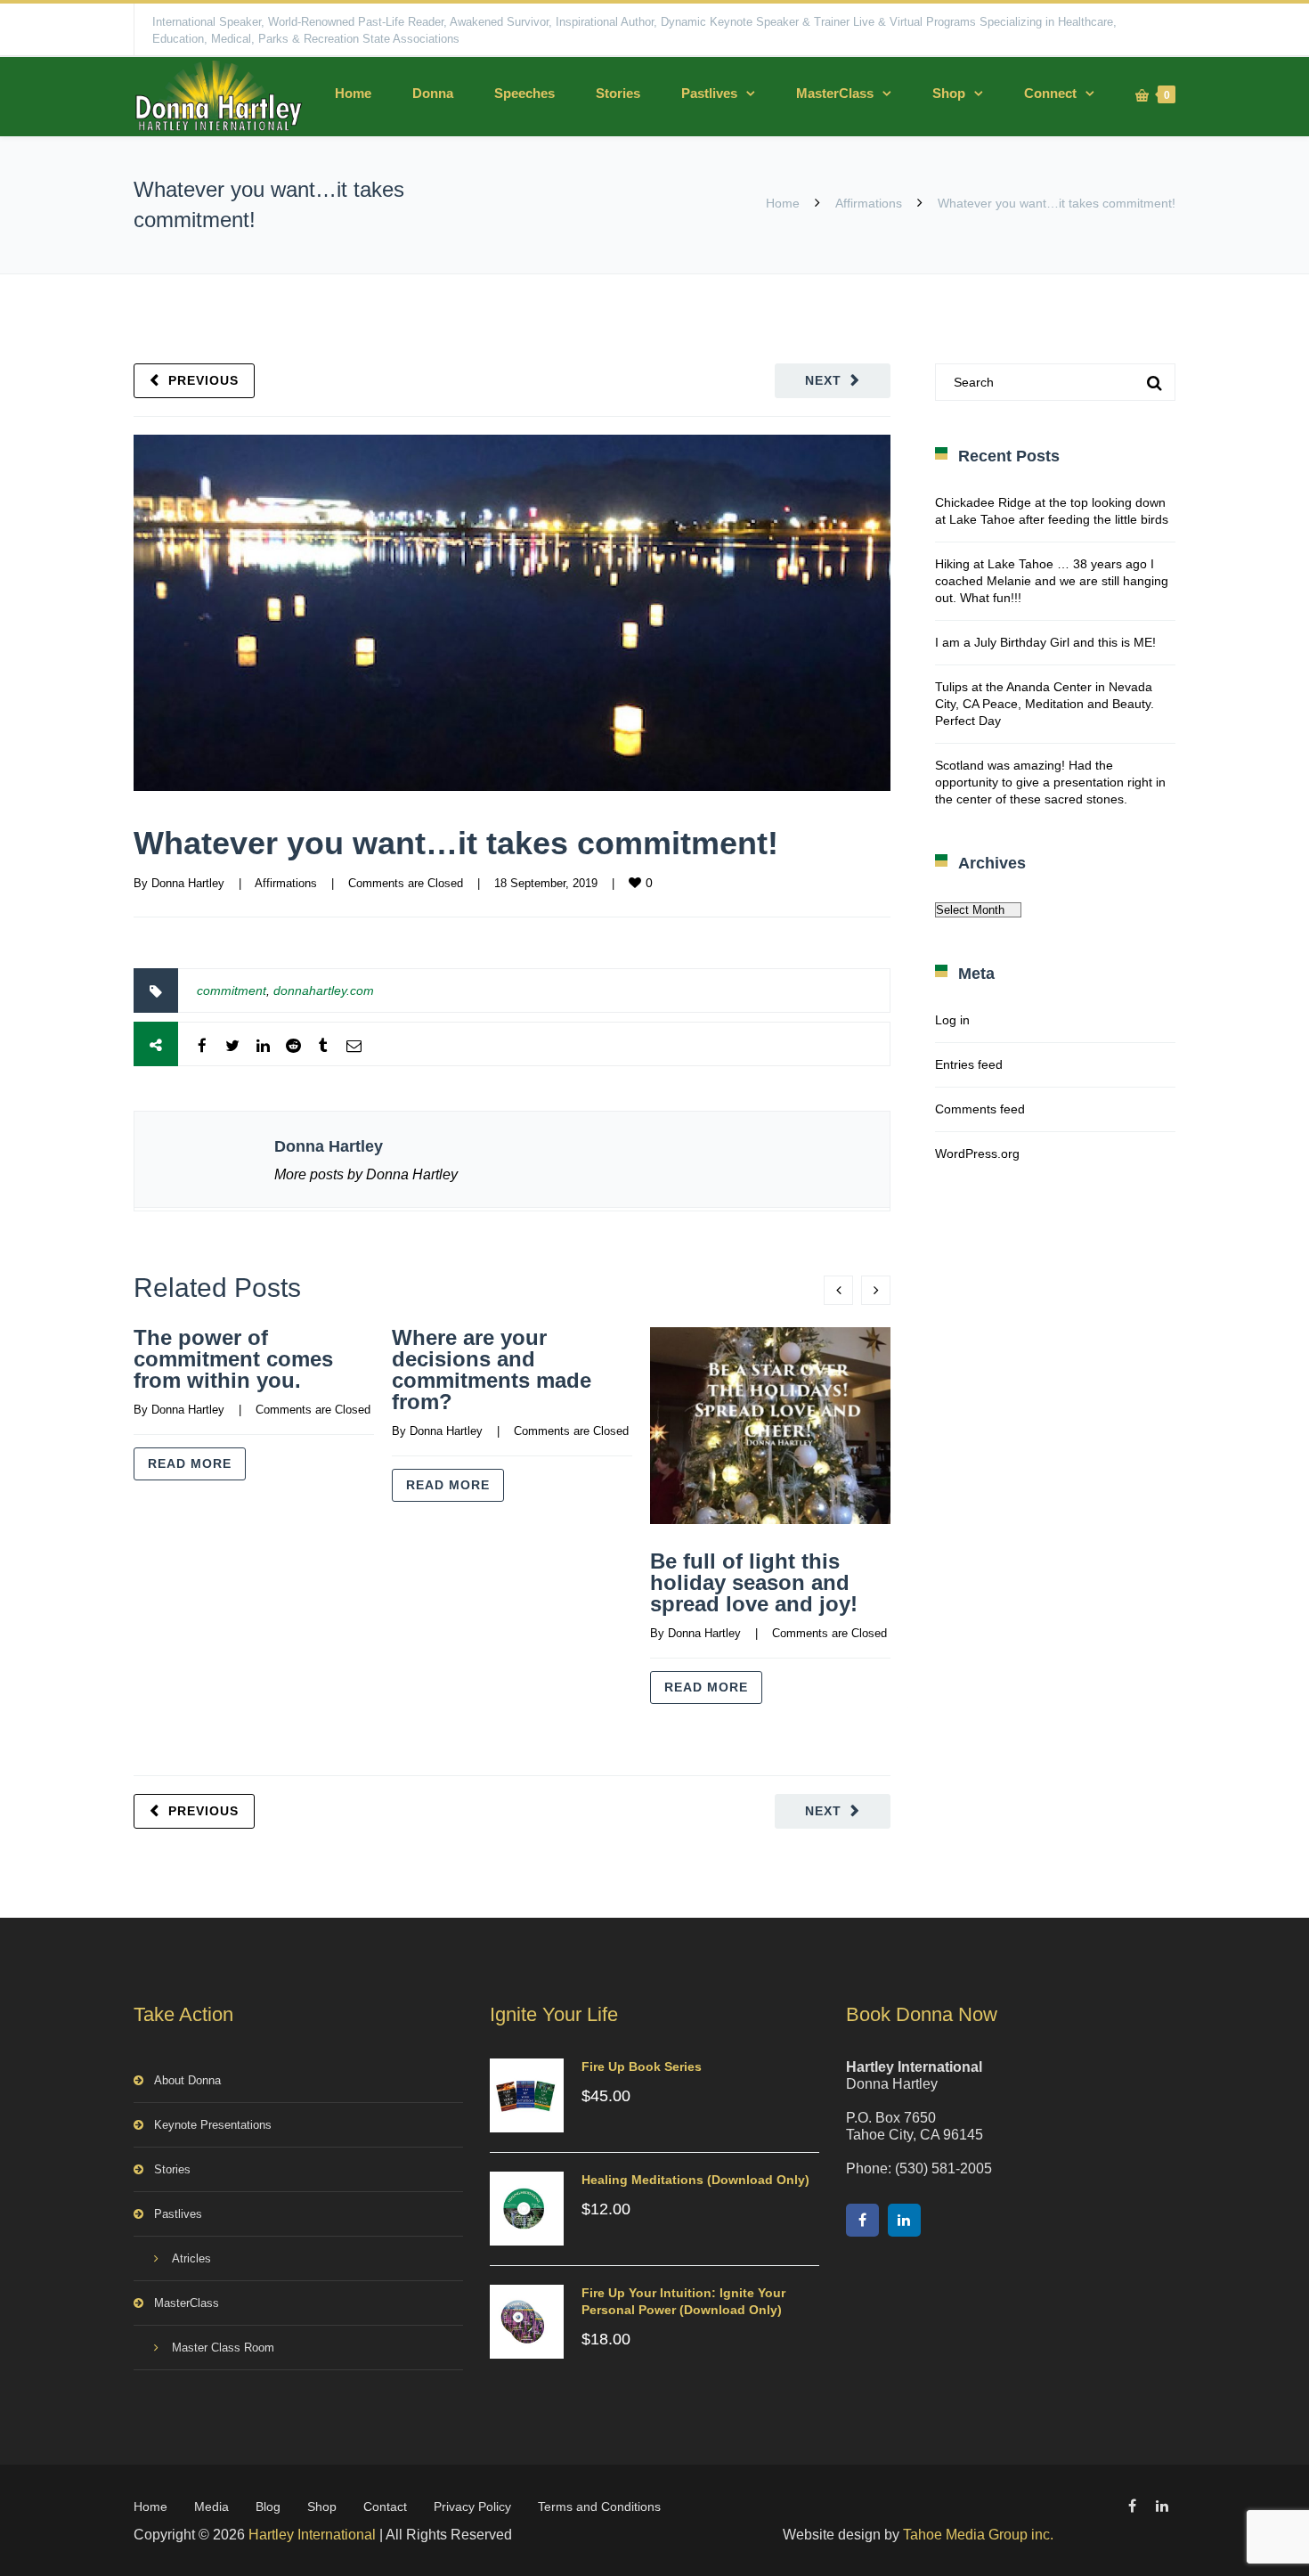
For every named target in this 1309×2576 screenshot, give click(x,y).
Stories (618, 93)
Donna (433, 93)
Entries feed (969, 1064)
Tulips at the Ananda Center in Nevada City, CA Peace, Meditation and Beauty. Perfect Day (1045, 704)
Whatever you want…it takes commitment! (456, 843)
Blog (268, 2507)
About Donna (187, 2080)
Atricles (191, 2258)
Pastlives (709, 93)
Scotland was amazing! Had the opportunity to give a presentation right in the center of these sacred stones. (1050, 782)
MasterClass (835, 93)
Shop (949, 93)
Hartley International (312, 2535)
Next (823, 380)
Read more (190, 1463)
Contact (385, 2507)
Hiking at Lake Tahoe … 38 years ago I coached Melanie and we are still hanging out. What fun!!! (1052, 581)
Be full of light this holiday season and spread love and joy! (754, 1582)
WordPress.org (977, 1153)
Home (353, 93)
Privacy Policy (472, 2507)
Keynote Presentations (213, 2125)
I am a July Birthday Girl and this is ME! (1045, 642)
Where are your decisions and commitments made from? (492, 1370)
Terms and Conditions (599, 2507)
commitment (232, 990)
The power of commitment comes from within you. (233, 1359)
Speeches (524, 93)
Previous (203, 380)
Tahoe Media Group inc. (978, 2535)
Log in (952, 1020)
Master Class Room (223, 2348)
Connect (1050, 93)
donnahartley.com (324, 990)
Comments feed (980, 1109)
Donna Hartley (188, 883)
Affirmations (869, 203)
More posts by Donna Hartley (366, 1174)
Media (211, 2507)
